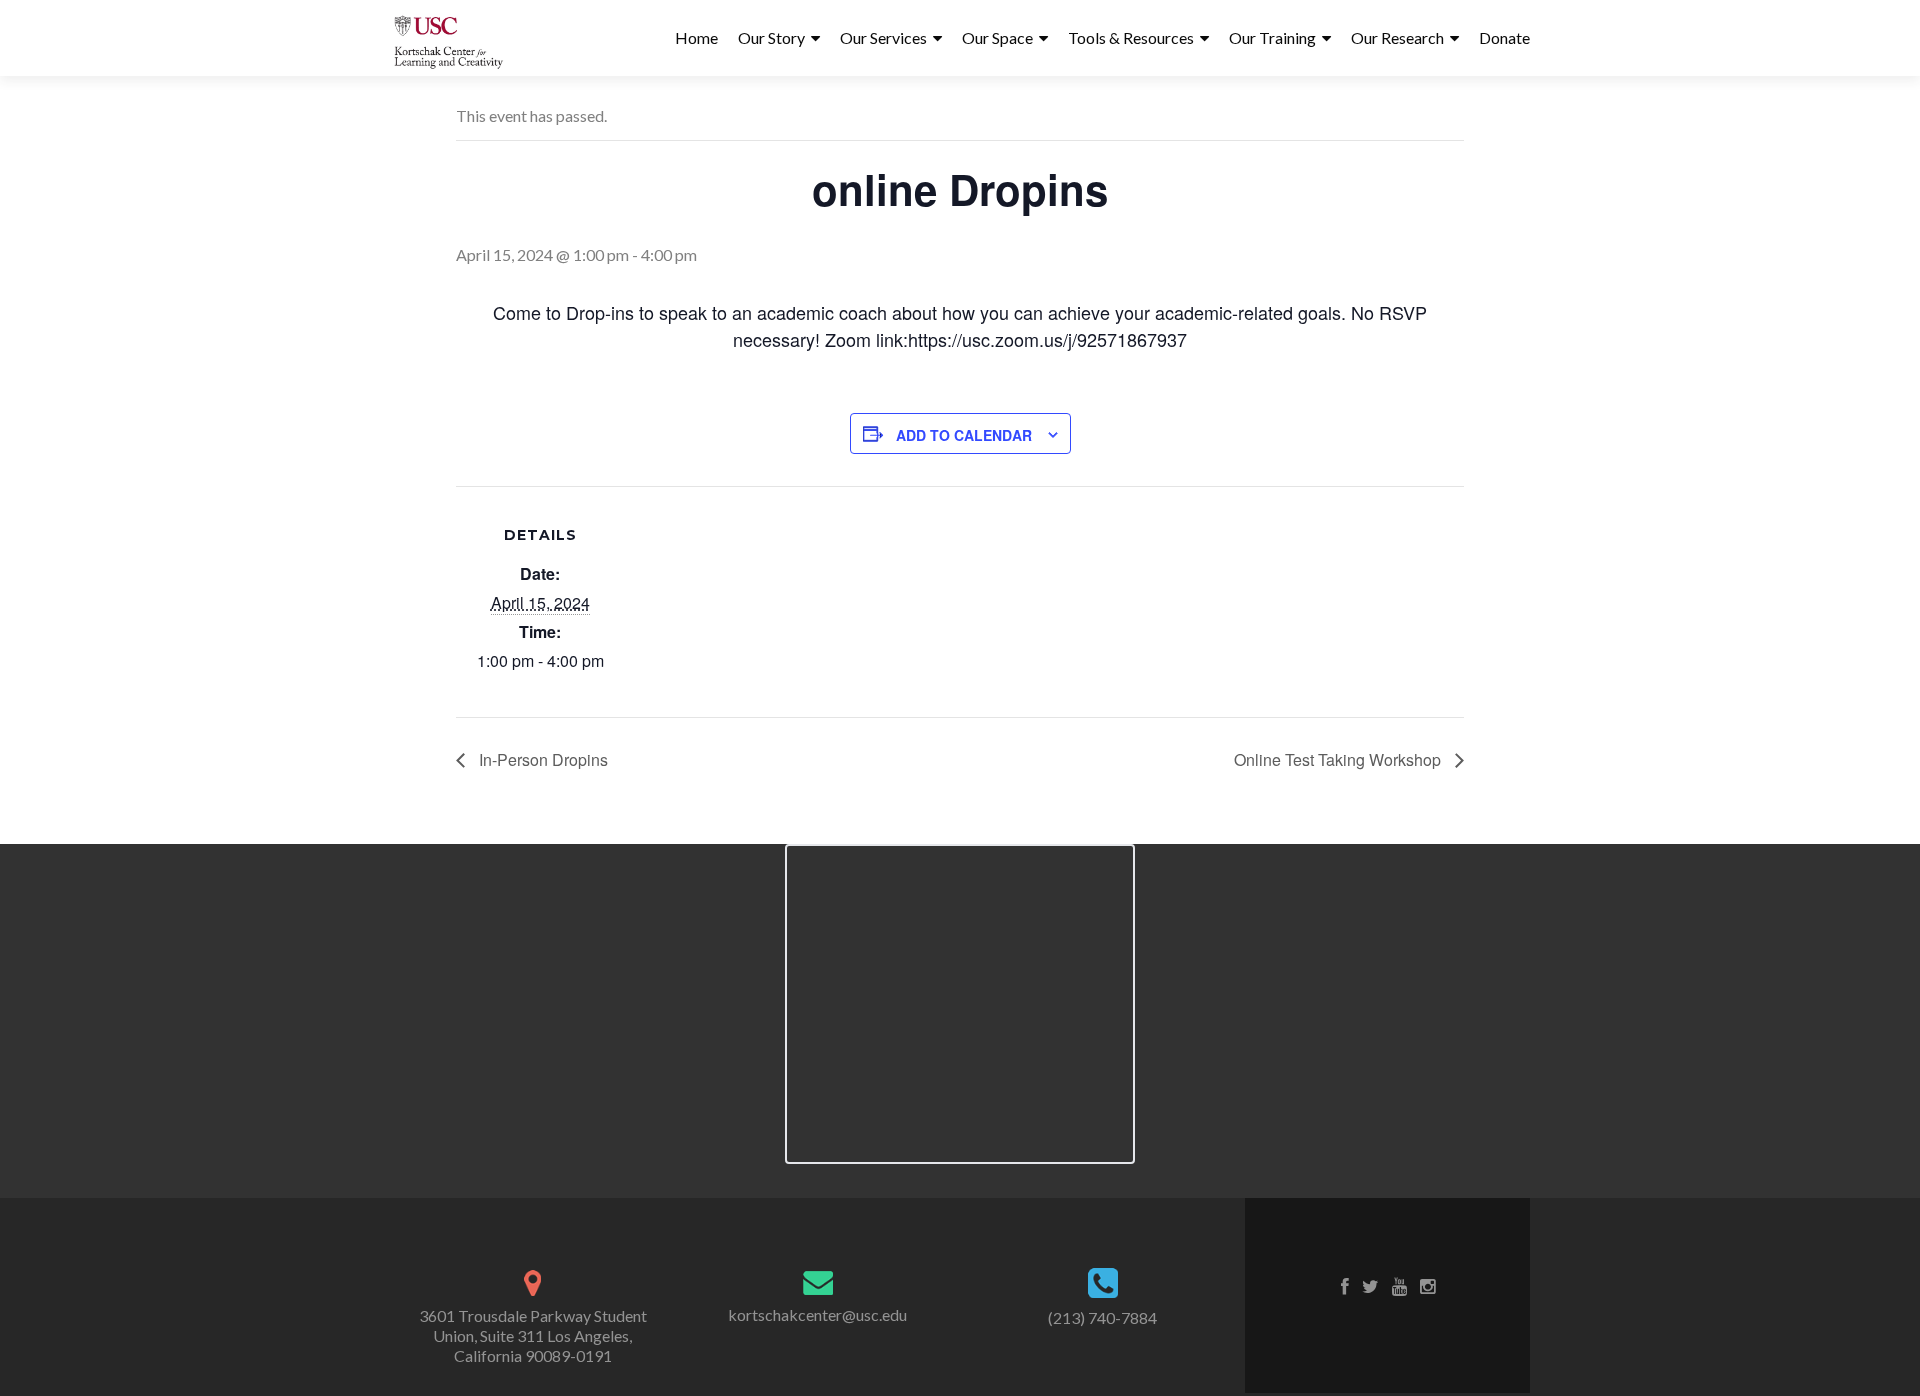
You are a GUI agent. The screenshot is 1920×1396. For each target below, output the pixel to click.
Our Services (883, 37)
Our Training (1272, 37)
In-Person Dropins (541, 759)
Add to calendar (964, 435)
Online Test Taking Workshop (1339, 759)
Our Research (1397, 37)
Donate (1504, 37)
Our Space (997, 37)
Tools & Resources (1131, 37)
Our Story (771, 37)
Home (696, 37)
